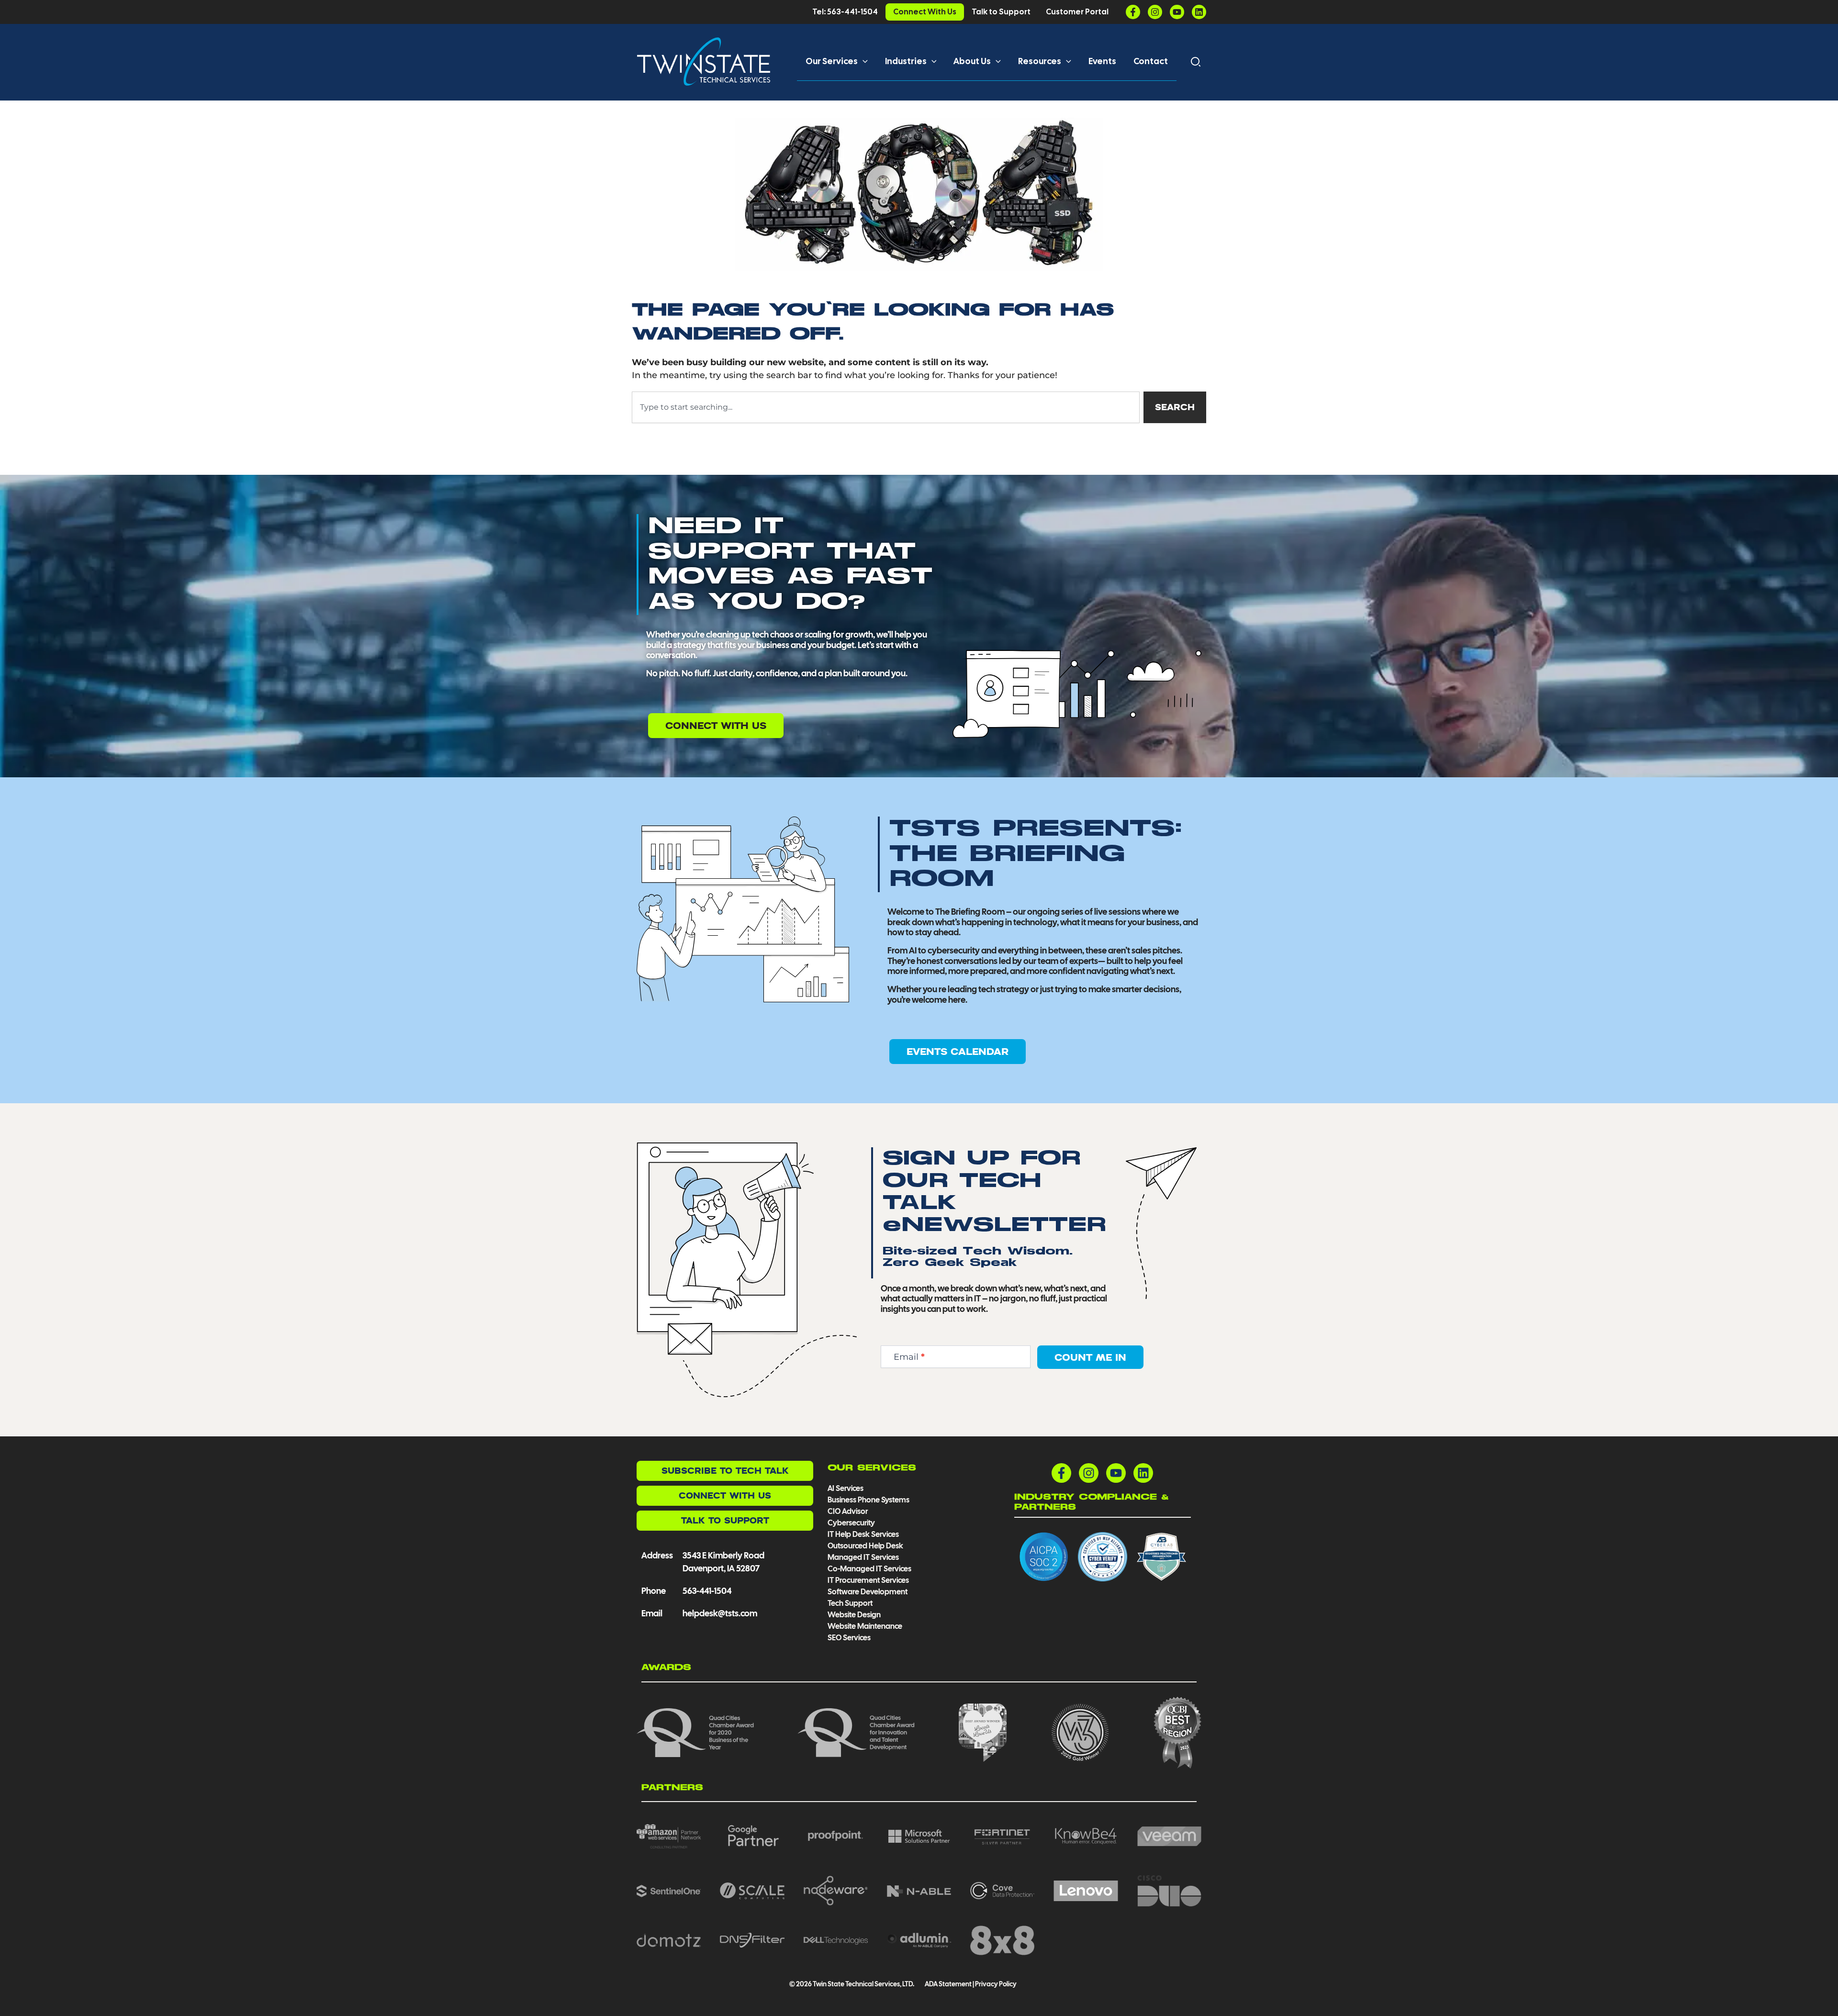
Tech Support (850, 1603)
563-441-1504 (707, 1591)
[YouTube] (1177, 12)
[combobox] (886, 407)
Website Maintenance (865, 1626)
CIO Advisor (848, 1511)
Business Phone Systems (869, 1500)
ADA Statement (948, 1984)
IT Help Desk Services (863, 1534)
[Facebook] (1133, 12)
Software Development (868, 1592)
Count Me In (1090, 1357)
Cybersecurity (851, 1523)
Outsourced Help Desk (865, 1546)
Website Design (854, 1615)
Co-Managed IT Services (869, 1569)
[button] (863, 61)
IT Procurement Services (869, 1580)
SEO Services (849, 1638)
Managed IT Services (863, 1557)
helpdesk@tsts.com (720, 1613)
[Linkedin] (1199, 12)
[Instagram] (1155, 12)
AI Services (846, 1488)
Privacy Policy (996, 1984)
